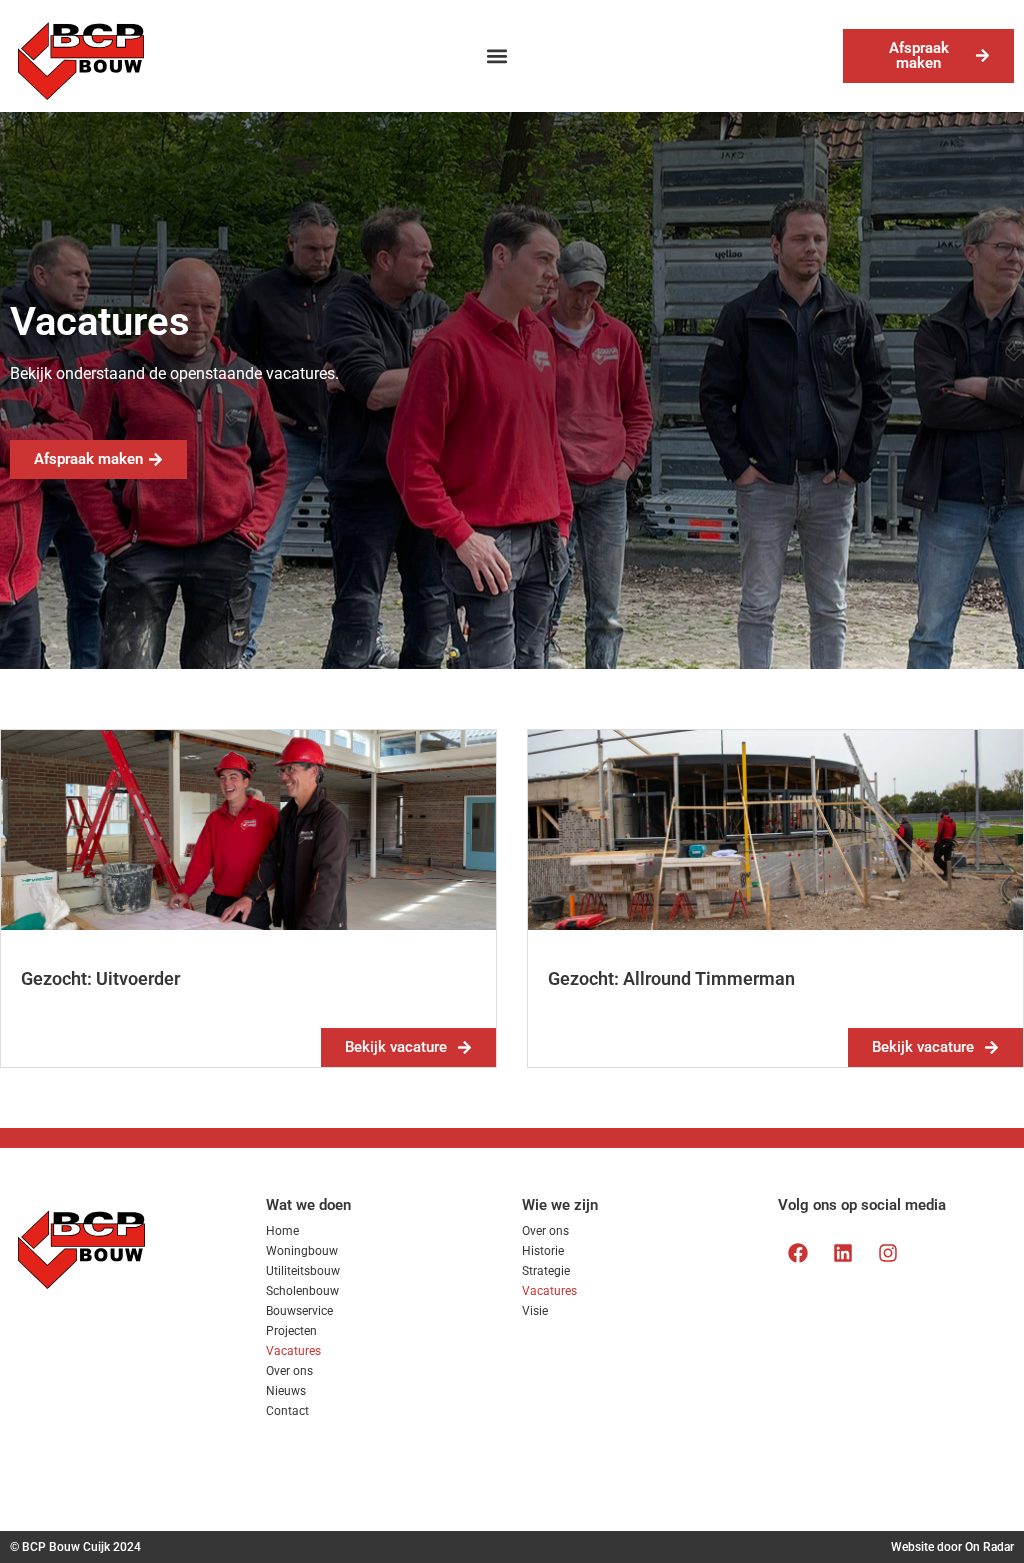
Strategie (546, 1271)
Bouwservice (299, 1311)
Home (282, 1231)
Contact (287, 1411)
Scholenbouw (302, 1291)
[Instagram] (888, 1253)
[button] (496, 55)
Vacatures (293, 1351)
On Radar (989, 1547)
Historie (543, 1251)
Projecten (291, 1331)
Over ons (289, 1371)
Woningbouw (302, 1251)
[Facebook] (798, 1253)
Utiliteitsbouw (303, 1271)
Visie (535, 1311)
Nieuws (286, 1391)
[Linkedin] (843, 1253)
